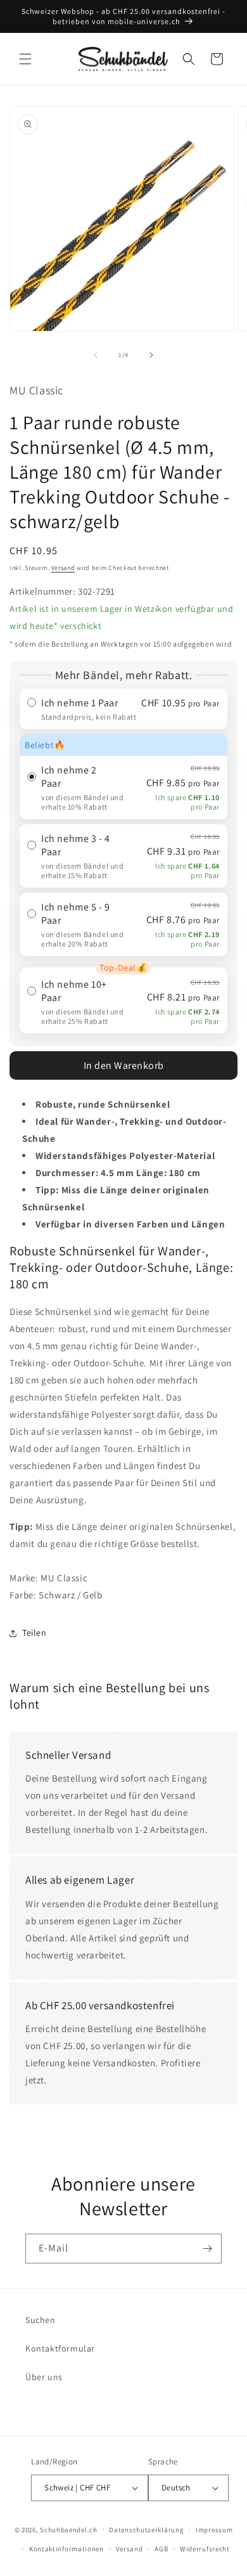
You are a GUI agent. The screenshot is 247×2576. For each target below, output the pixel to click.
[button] (25, 59)
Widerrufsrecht (205, 2549)
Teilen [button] (35, 1633)
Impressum (214, 2530)
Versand (63, 568)
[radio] (123, 709)
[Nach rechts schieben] (151, 355)
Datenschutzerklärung (146, 2530)
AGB (161, 2549)
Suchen (41, 2320)
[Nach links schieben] (96, 355)
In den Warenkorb (124, 1065)
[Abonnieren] (207, 2249)
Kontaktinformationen (66, 2549)
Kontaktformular (60, 2348)
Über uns (44, 2377)
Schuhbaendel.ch (69, 2529)
